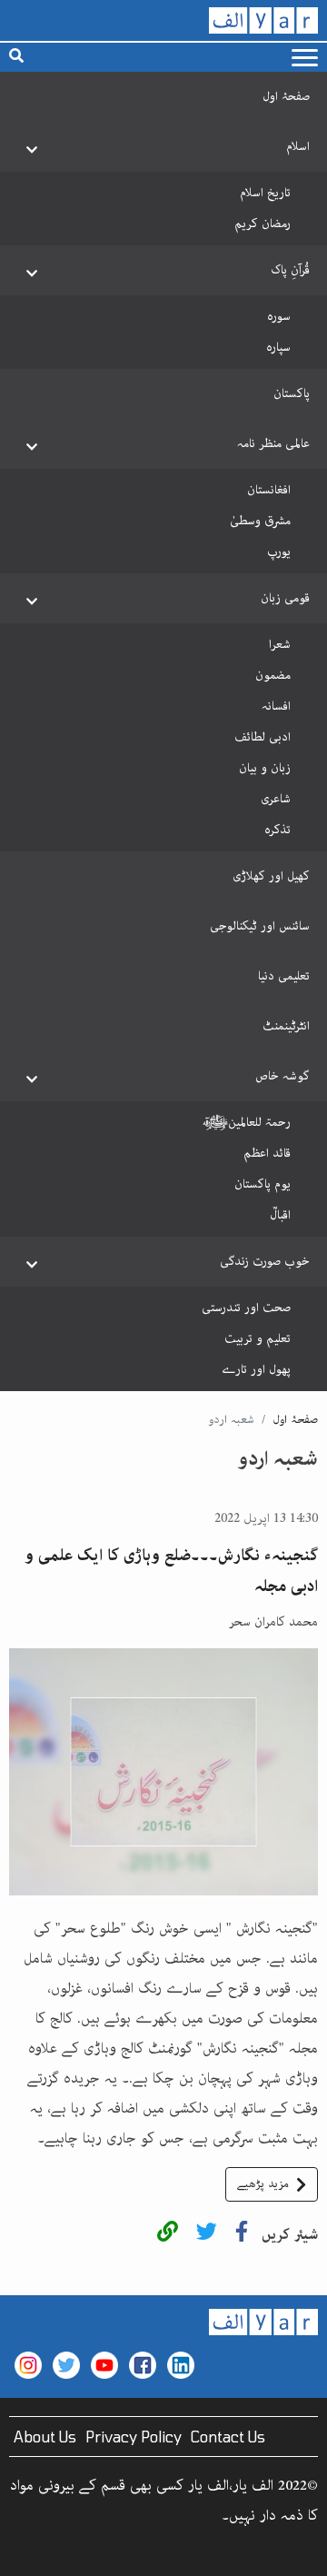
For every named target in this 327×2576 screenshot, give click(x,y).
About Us (45, 2437)
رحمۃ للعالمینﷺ (247, 1122)
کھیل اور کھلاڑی (271, 876)
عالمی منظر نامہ (273, 443)
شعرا (280, 644)
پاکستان (292, 393)
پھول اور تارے (256, 1369)
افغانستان (269, 490)
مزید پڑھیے (263, 2184)
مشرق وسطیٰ (260, 521)
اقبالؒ (280, 1215)
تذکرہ (277, 830)
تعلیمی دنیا (284, 976)
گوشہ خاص (282, 1076)
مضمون (273, 675)
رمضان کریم (263, 224)
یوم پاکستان (263, 1184)
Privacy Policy (134, 2437)
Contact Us (228, 2437)
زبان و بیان (265, 768)
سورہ (279, 316)
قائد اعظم (267, 1153)
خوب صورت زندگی (265, 1261)
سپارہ (278, 347)
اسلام (298, 146)
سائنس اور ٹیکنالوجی (260, 926)
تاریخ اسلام (265, 193)
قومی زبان (285, 598)
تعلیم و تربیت (258, 1338)
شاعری (276, 799)
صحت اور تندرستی (246, 1308)
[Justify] (305, 58)
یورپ (279, 552)
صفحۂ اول (286, 96)
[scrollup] (23, 2553)
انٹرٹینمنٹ (286, 1026)
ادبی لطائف (263, 737)
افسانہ (276, 706)
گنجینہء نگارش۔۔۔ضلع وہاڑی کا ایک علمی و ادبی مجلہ (171, 1571)
